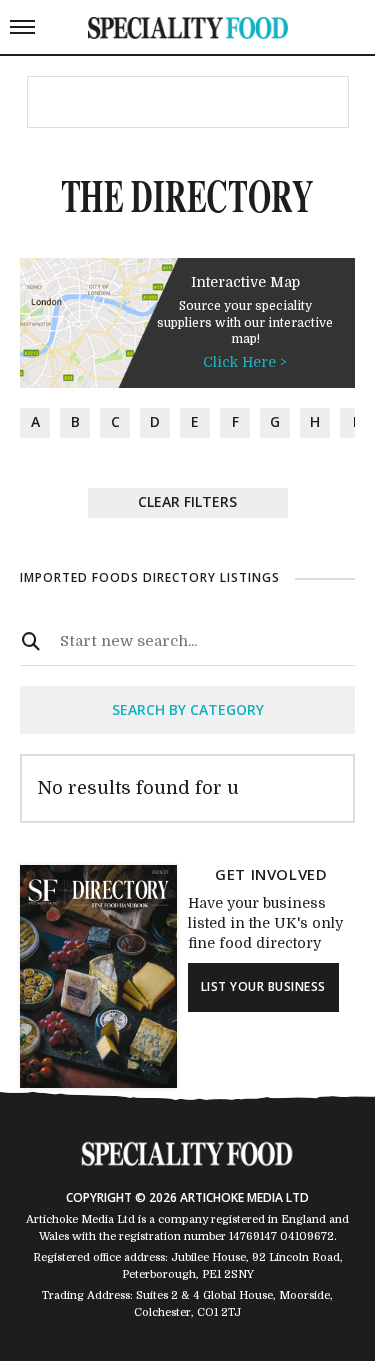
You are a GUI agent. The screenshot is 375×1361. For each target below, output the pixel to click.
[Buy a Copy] (98, 1083)
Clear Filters (187, 501)
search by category (188, 709)
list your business (263, 986)
